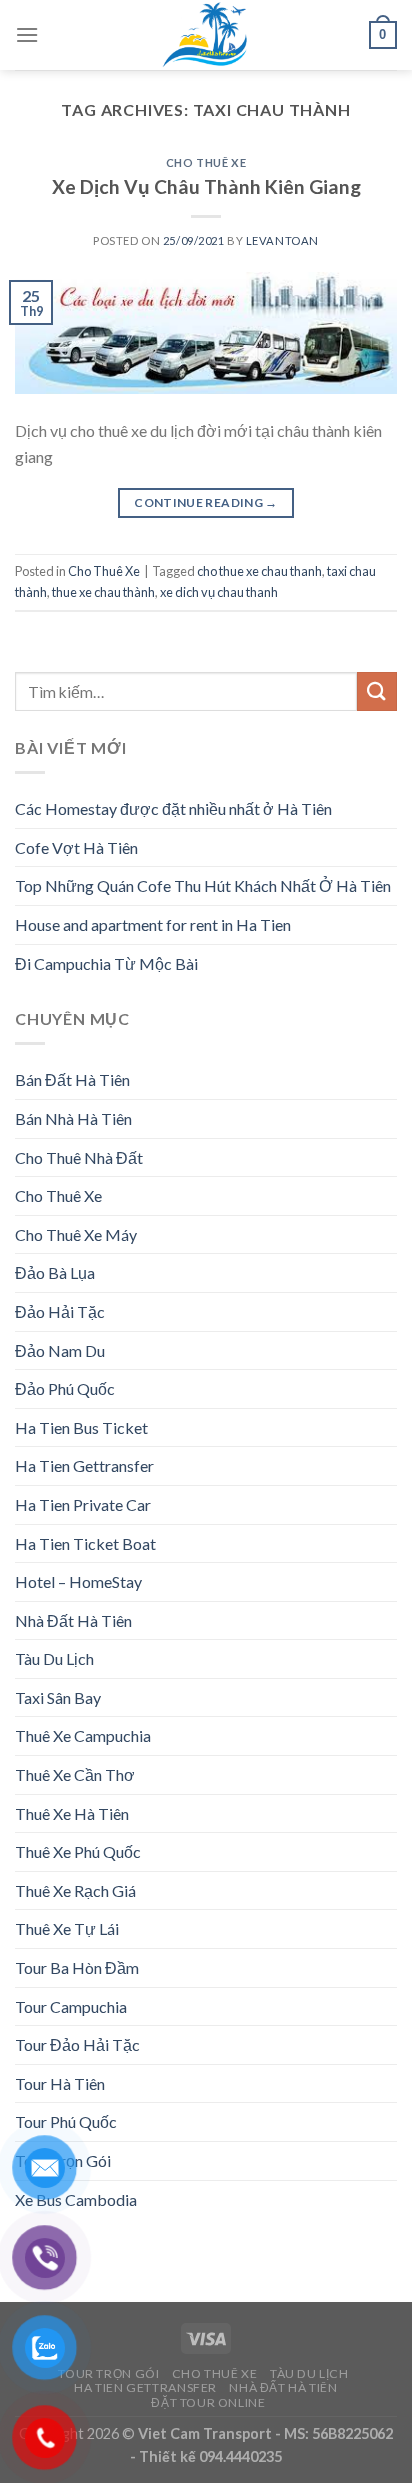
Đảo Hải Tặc (60, 1311)
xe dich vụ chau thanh (219, 592)
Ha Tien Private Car (83, 1504)
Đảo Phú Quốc (65, 1388)
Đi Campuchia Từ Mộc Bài (106, 963)
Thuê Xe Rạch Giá (75, 1890)
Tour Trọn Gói (108, 2373)
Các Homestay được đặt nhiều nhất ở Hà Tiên (173, 808)
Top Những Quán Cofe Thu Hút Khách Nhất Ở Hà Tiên (203, 885)
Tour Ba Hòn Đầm (77, 1967)
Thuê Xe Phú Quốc (78, 1851)
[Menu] (27, 34)
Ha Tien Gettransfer (84, 1465)
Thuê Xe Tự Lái (67, 1928)
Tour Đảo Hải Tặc (77, 2044)
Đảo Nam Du (60, 1350)
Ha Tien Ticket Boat (85, 1543)
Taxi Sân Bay (58, 1697)
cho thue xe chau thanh (259, 571)
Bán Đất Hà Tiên (72, 1079)
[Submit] (377, 691)
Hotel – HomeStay (78, 1581)
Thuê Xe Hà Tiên (72, 1813)
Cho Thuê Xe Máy (76, 1234)
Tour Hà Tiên (60, 2083)
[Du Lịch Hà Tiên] (206, 35)
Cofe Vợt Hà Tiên (76, 847)
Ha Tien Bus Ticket (81, 1427)
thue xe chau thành (103, 592)
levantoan (282, 240)
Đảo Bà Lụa (55, 1272)
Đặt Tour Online (208, 2402)
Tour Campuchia (71, 2006)
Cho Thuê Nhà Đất (79, 1157)
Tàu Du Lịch (54, 1658)
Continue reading (206, 502)
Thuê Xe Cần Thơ (75, 1774)
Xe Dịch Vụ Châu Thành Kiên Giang (206, 186)
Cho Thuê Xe (206, 162)
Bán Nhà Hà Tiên (73, 1118)
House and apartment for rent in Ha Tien (153, 924)
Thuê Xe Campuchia (83, 1735)
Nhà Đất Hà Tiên (73, 1620)
